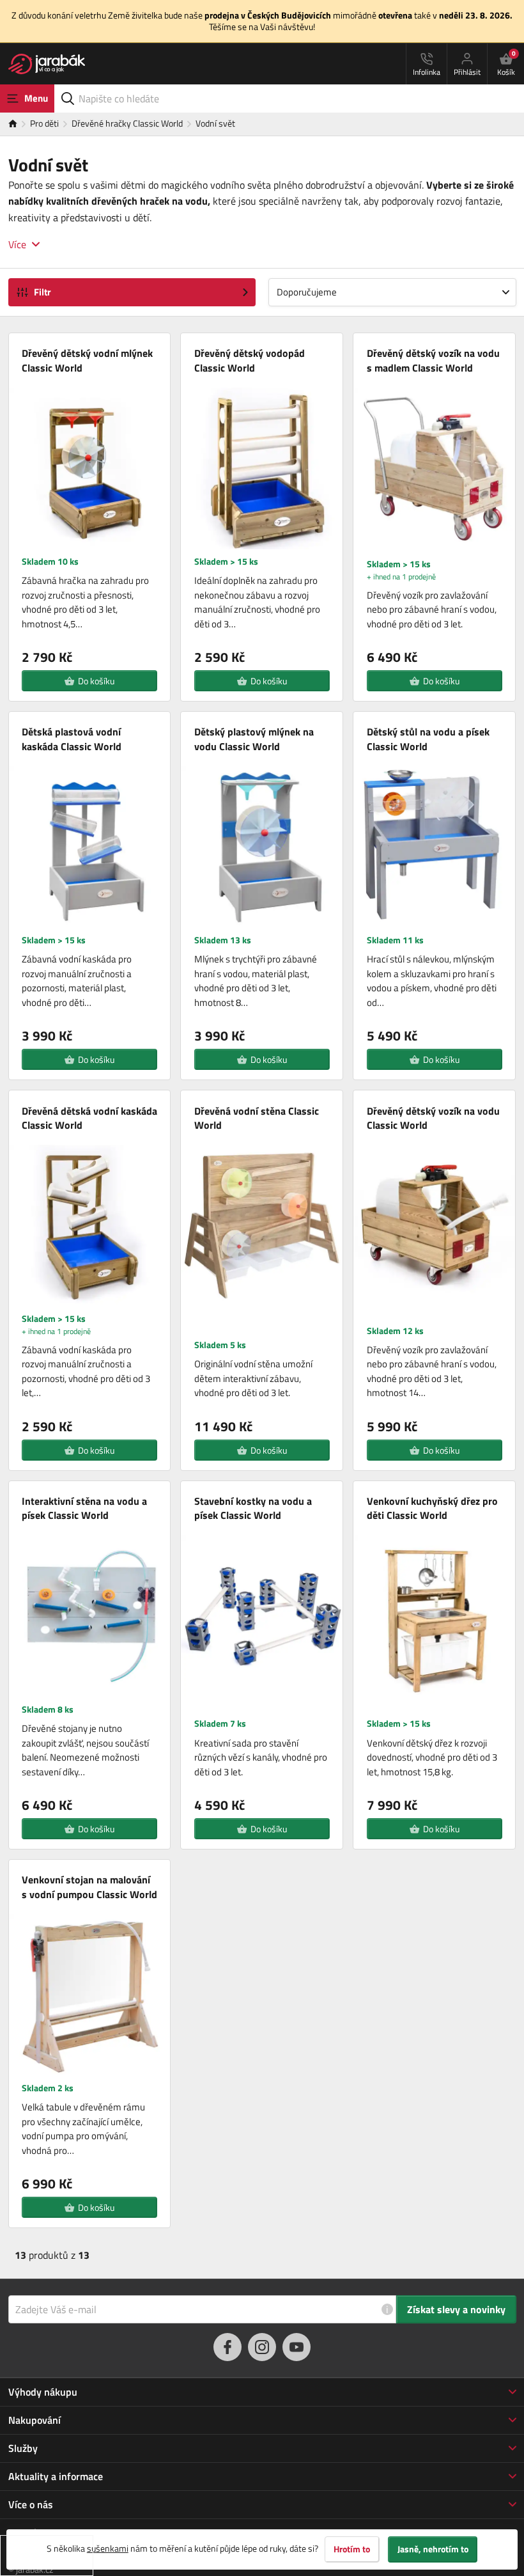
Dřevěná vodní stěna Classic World (257, 1118)
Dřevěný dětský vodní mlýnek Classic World (87, 360)
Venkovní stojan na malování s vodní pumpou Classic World (89, 1887)
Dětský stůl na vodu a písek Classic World (428, 739)
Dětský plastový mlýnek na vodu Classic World (254, 739)
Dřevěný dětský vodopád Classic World (250, 360)
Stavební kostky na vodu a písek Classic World (253, 1508)
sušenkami (108, 2548)
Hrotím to (352, 2549)
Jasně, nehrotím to (433, 2549)
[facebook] (227, 2347)
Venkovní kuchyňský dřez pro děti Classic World (432, 1508)
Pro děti (44, 123)
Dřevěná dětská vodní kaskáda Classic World (89, 1118)
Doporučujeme (307, 292)
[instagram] (262, 2347)
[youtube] (297, 2347)
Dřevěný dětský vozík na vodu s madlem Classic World (433, 360)
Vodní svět (215, 123)
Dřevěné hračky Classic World (127, 123)
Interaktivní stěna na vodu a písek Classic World (84, 1508)
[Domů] (19, 124)
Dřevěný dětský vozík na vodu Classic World (433, 1118)
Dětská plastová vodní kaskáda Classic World (72, 739)
